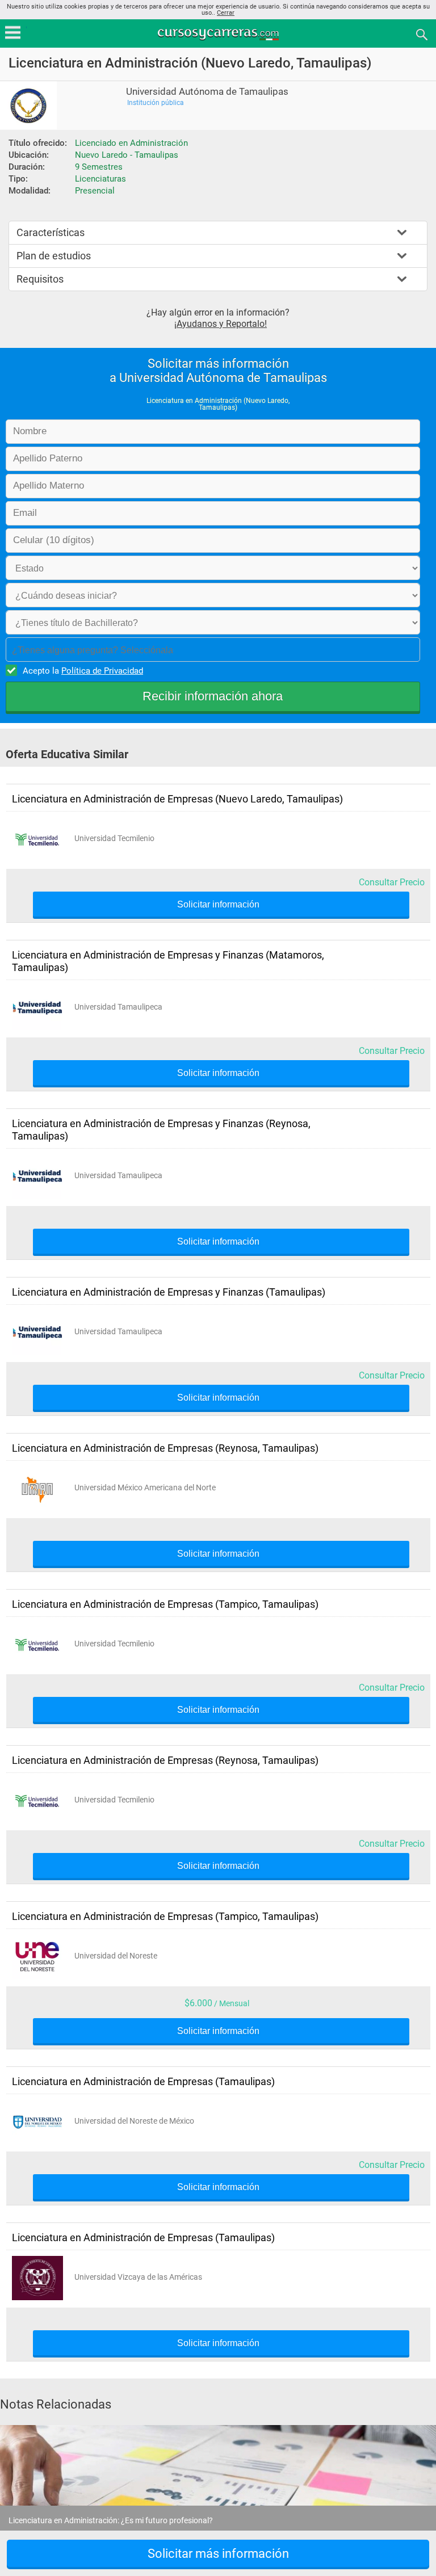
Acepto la (83, 671)
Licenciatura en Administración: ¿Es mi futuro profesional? (111, 2520)
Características (51, 232)
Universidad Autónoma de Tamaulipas (207, 92)
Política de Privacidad (102, 671)
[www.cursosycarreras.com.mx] (219, 34)
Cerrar (226, 13)
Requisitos (40, 279)
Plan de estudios (54, 256)
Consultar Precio (392, 882)
